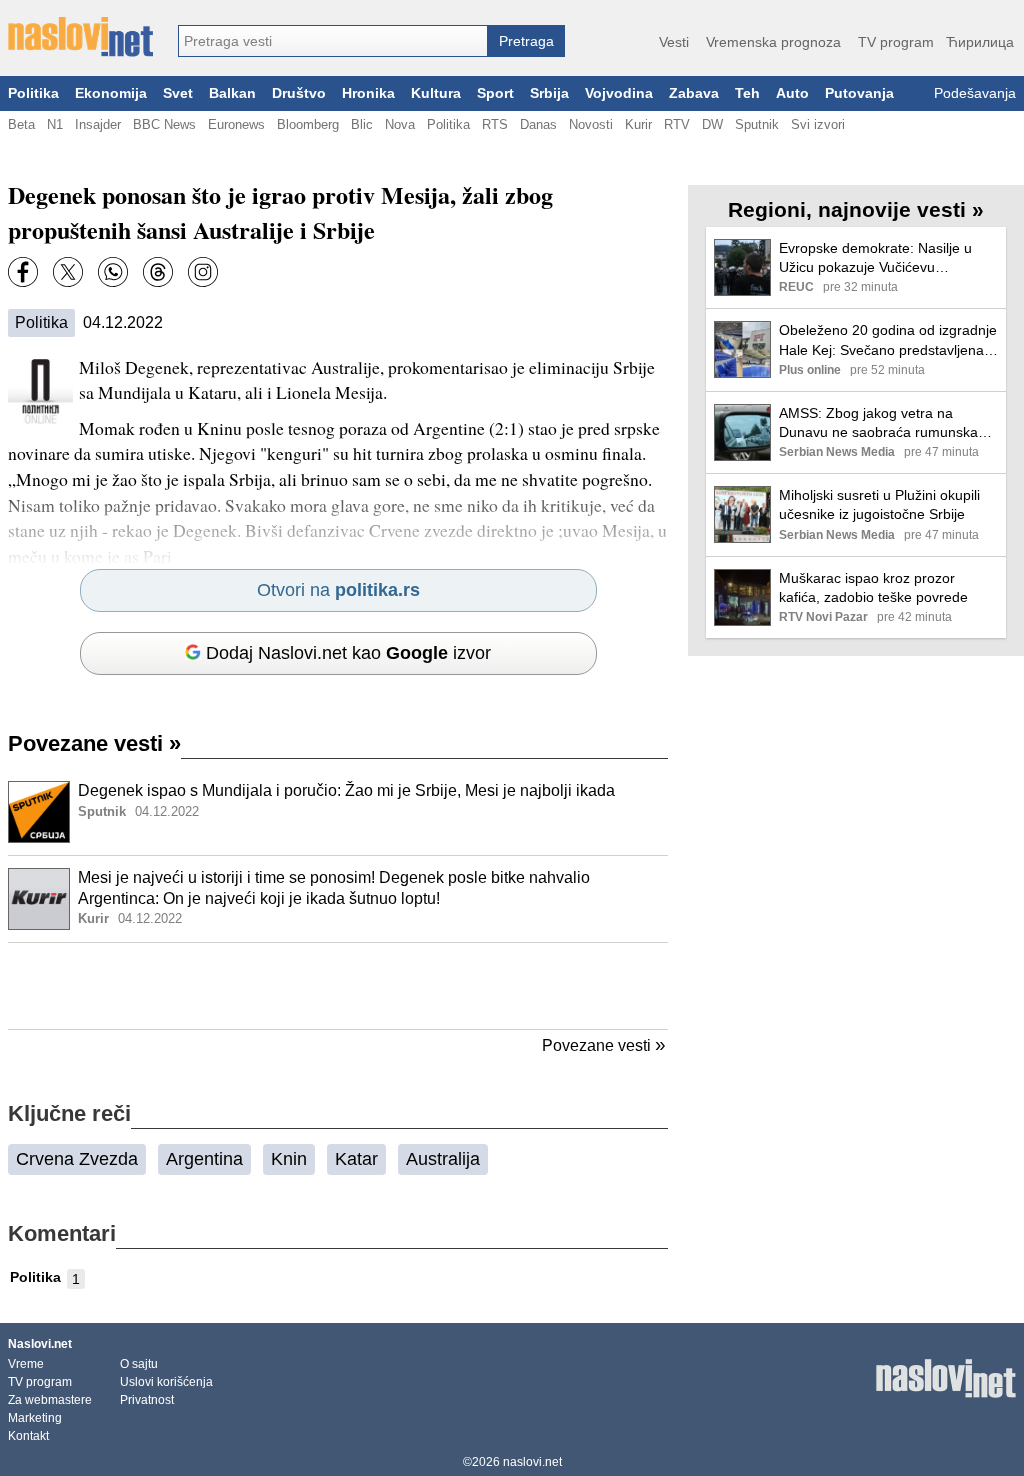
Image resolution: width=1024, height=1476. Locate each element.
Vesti (674, 42)
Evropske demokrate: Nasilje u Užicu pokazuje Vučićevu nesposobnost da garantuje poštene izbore (875, 258)
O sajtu (139, 1364)
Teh (747, 93)
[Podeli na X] (68, 272)
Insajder (98, 124)
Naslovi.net (40, 1344)
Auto (792, 93)
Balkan (232, 93)
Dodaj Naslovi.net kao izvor (348, 653)
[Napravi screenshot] (203, 272)
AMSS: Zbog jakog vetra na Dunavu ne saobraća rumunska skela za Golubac (878, 423)
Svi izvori (818, 124)
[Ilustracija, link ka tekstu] (39, 814)
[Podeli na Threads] (158, 272)
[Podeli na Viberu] (113, 272)
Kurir (638, 124)
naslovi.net (532, 1462)
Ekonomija (111, 93)
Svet (178, 93)
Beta (21, 124)
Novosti (591, 124)
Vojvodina (619, 93)
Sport (495, 93)
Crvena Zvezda (77, 1159)
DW (712, 124)
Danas (538, 124)
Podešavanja (975, 93)
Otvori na (338, 590)
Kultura (436, 93)
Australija (443, 1159)
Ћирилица (980, 42)
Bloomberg (308, 124)
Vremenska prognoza (773, 42)
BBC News (164, 124)
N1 (55, 124)
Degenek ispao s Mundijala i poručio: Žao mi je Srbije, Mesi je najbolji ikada (346, 790)
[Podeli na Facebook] (23, 272)
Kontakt (28, 1436)
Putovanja (859, 93)
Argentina (204, 1159)
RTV (677, 124)
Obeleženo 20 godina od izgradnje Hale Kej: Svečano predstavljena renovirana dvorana (888, 340)
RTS (495, 124)
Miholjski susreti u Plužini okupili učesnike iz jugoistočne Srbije (879, 504)
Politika (33, 93)
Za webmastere (50, 1400)
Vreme (26, 1364)
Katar (356, 1159)
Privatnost (147, 1400)
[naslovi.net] (80, 37)
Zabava (694, 93)
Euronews (236, 124)
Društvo (299, 93)
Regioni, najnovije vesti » (856, 209)
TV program (896, 42)
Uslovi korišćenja (166, 1382)
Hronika (368, 93)
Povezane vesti (94, 743)
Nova (400, 124)
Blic (362, 124)
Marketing (35, 1418)
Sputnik (757, 124)
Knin (289, 1159)
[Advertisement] (338, 986)
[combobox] (333, 41)
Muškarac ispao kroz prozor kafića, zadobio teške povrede (873, 587)
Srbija (549, 93)
